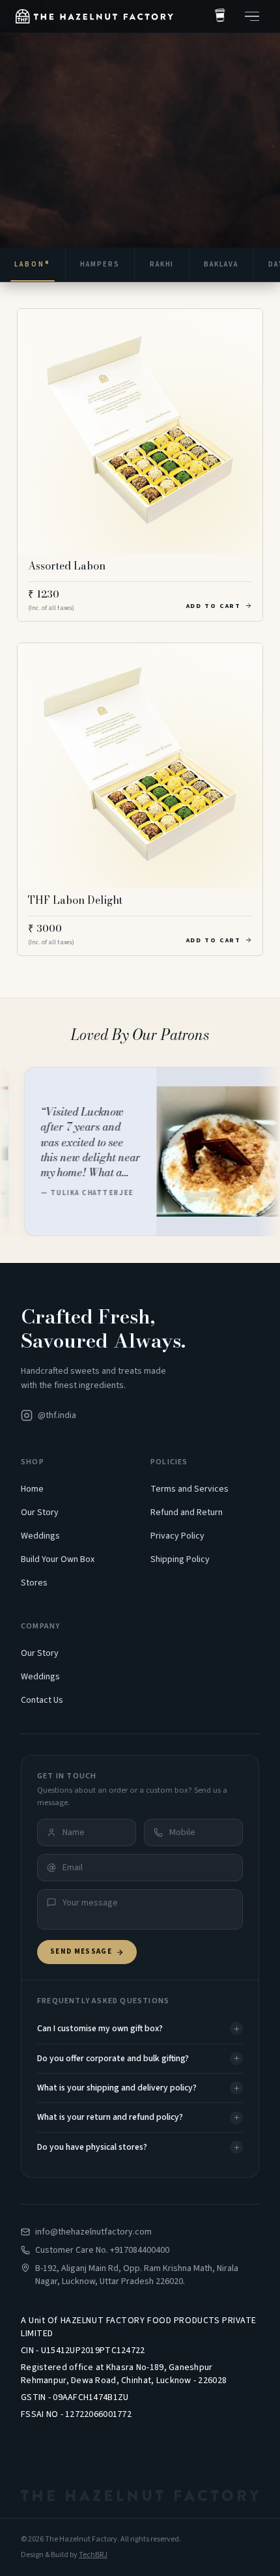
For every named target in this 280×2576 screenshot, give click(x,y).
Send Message (81, 1951)
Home (32, 1489)
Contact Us (42, 1700)
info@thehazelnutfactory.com (93, 2232)
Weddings (40, 1536)
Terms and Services (189, 1489)
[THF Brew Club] (220, 16)
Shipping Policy (180, 1559)
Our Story (40, 1512)
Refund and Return (187, 1512)
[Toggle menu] (252, 16)
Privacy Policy (177, 1536)
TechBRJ (93, 2555)
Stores (34, 1583)
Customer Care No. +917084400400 (102, 2250)
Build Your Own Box (58, 1559)
